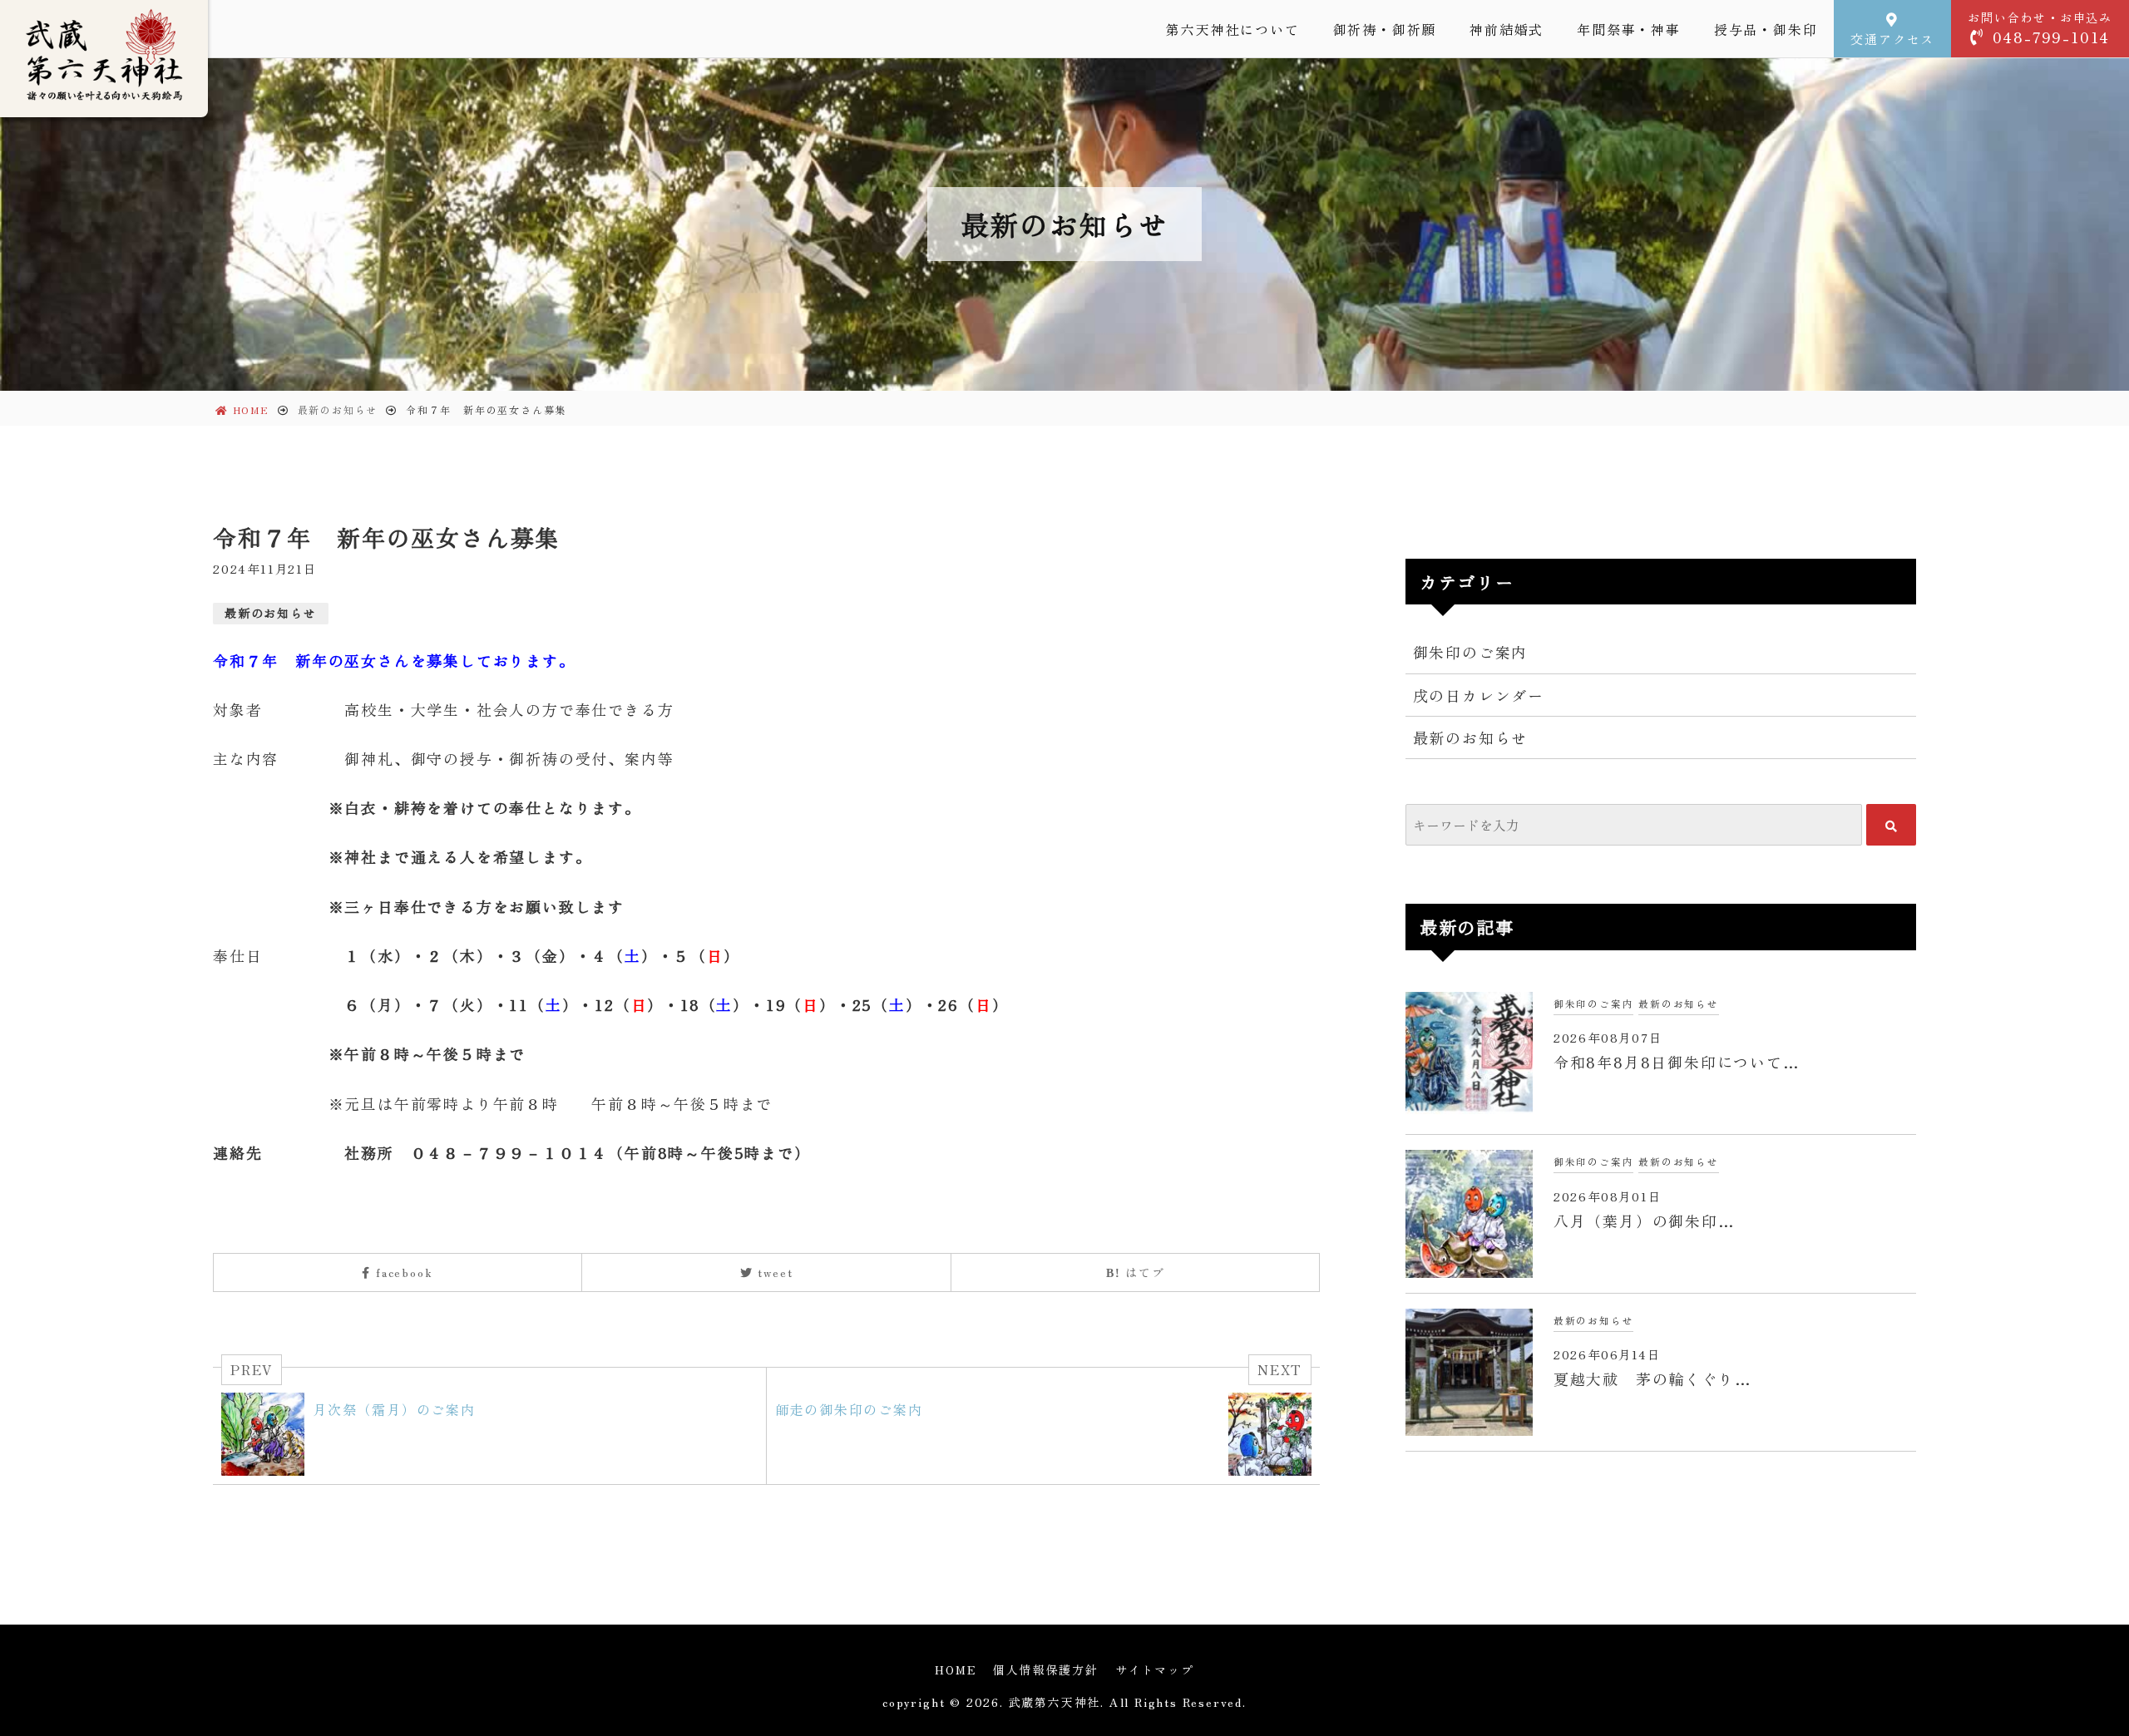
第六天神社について (1232, 29)
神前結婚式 (1507, 29)
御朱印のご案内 (1471, 652)
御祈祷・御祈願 (1385, 29)
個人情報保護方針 (1045, 1669)
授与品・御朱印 (1766, 29)
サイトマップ (1155, 1669)
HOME (956, 1669)
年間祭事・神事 (1629, 29)
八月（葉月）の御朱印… (1645, 1221)
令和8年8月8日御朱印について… (1677, 1062)
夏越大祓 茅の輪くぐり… (1653, 1378)
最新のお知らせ (271, 613)
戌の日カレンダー (1479, 695)
